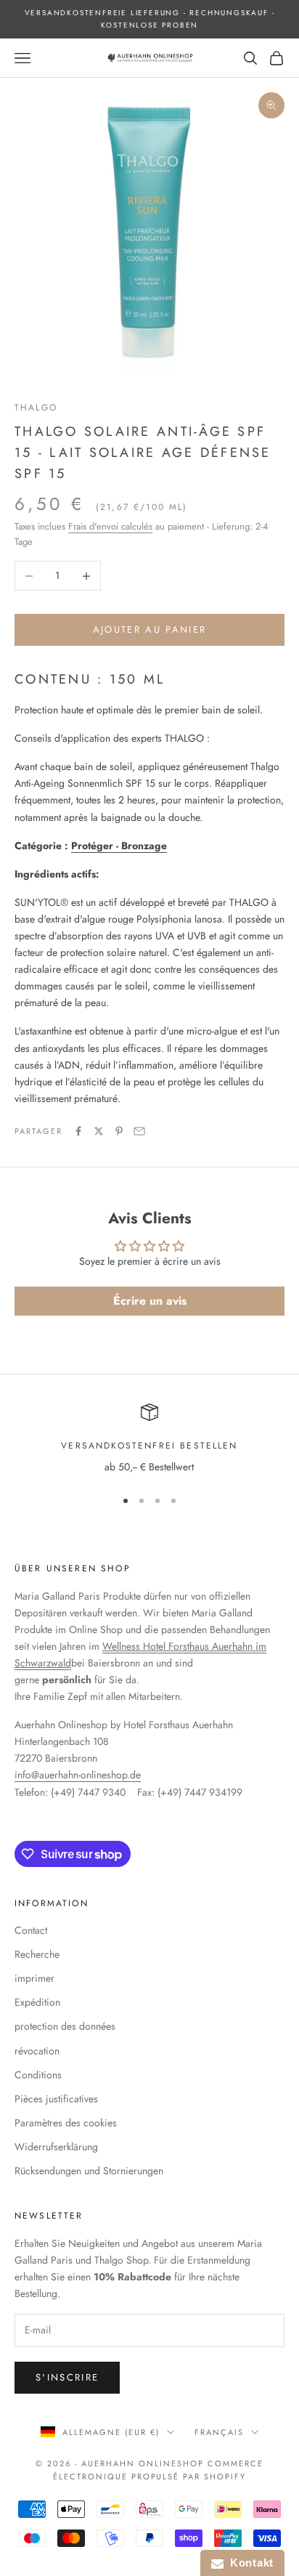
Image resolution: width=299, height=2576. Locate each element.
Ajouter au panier (150, 629)
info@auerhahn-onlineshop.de (78, 1775)
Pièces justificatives (56, 2099)
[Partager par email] (139, 1131)
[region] (149, 1439)
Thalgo (36, 408)
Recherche (37, 1954)
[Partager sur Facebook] (78, 1131)
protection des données (65, 2026)
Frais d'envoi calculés (110, 526)
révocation (37, 2051)
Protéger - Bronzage (119, 846)
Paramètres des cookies (66, 2123)
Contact (31, 1930)
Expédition (37, 2002)
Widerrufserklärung (56, 2147)
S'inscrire (67, 2377)
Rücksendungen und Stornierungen (89, 2171)
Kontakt (249, 2563)
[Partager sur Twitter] (99, 1131)
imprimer (34, 1978)
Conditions (38, 2075)
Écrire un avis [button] (150, 1301)
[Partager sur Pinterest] (119, 1131)
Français (219, 2432)
